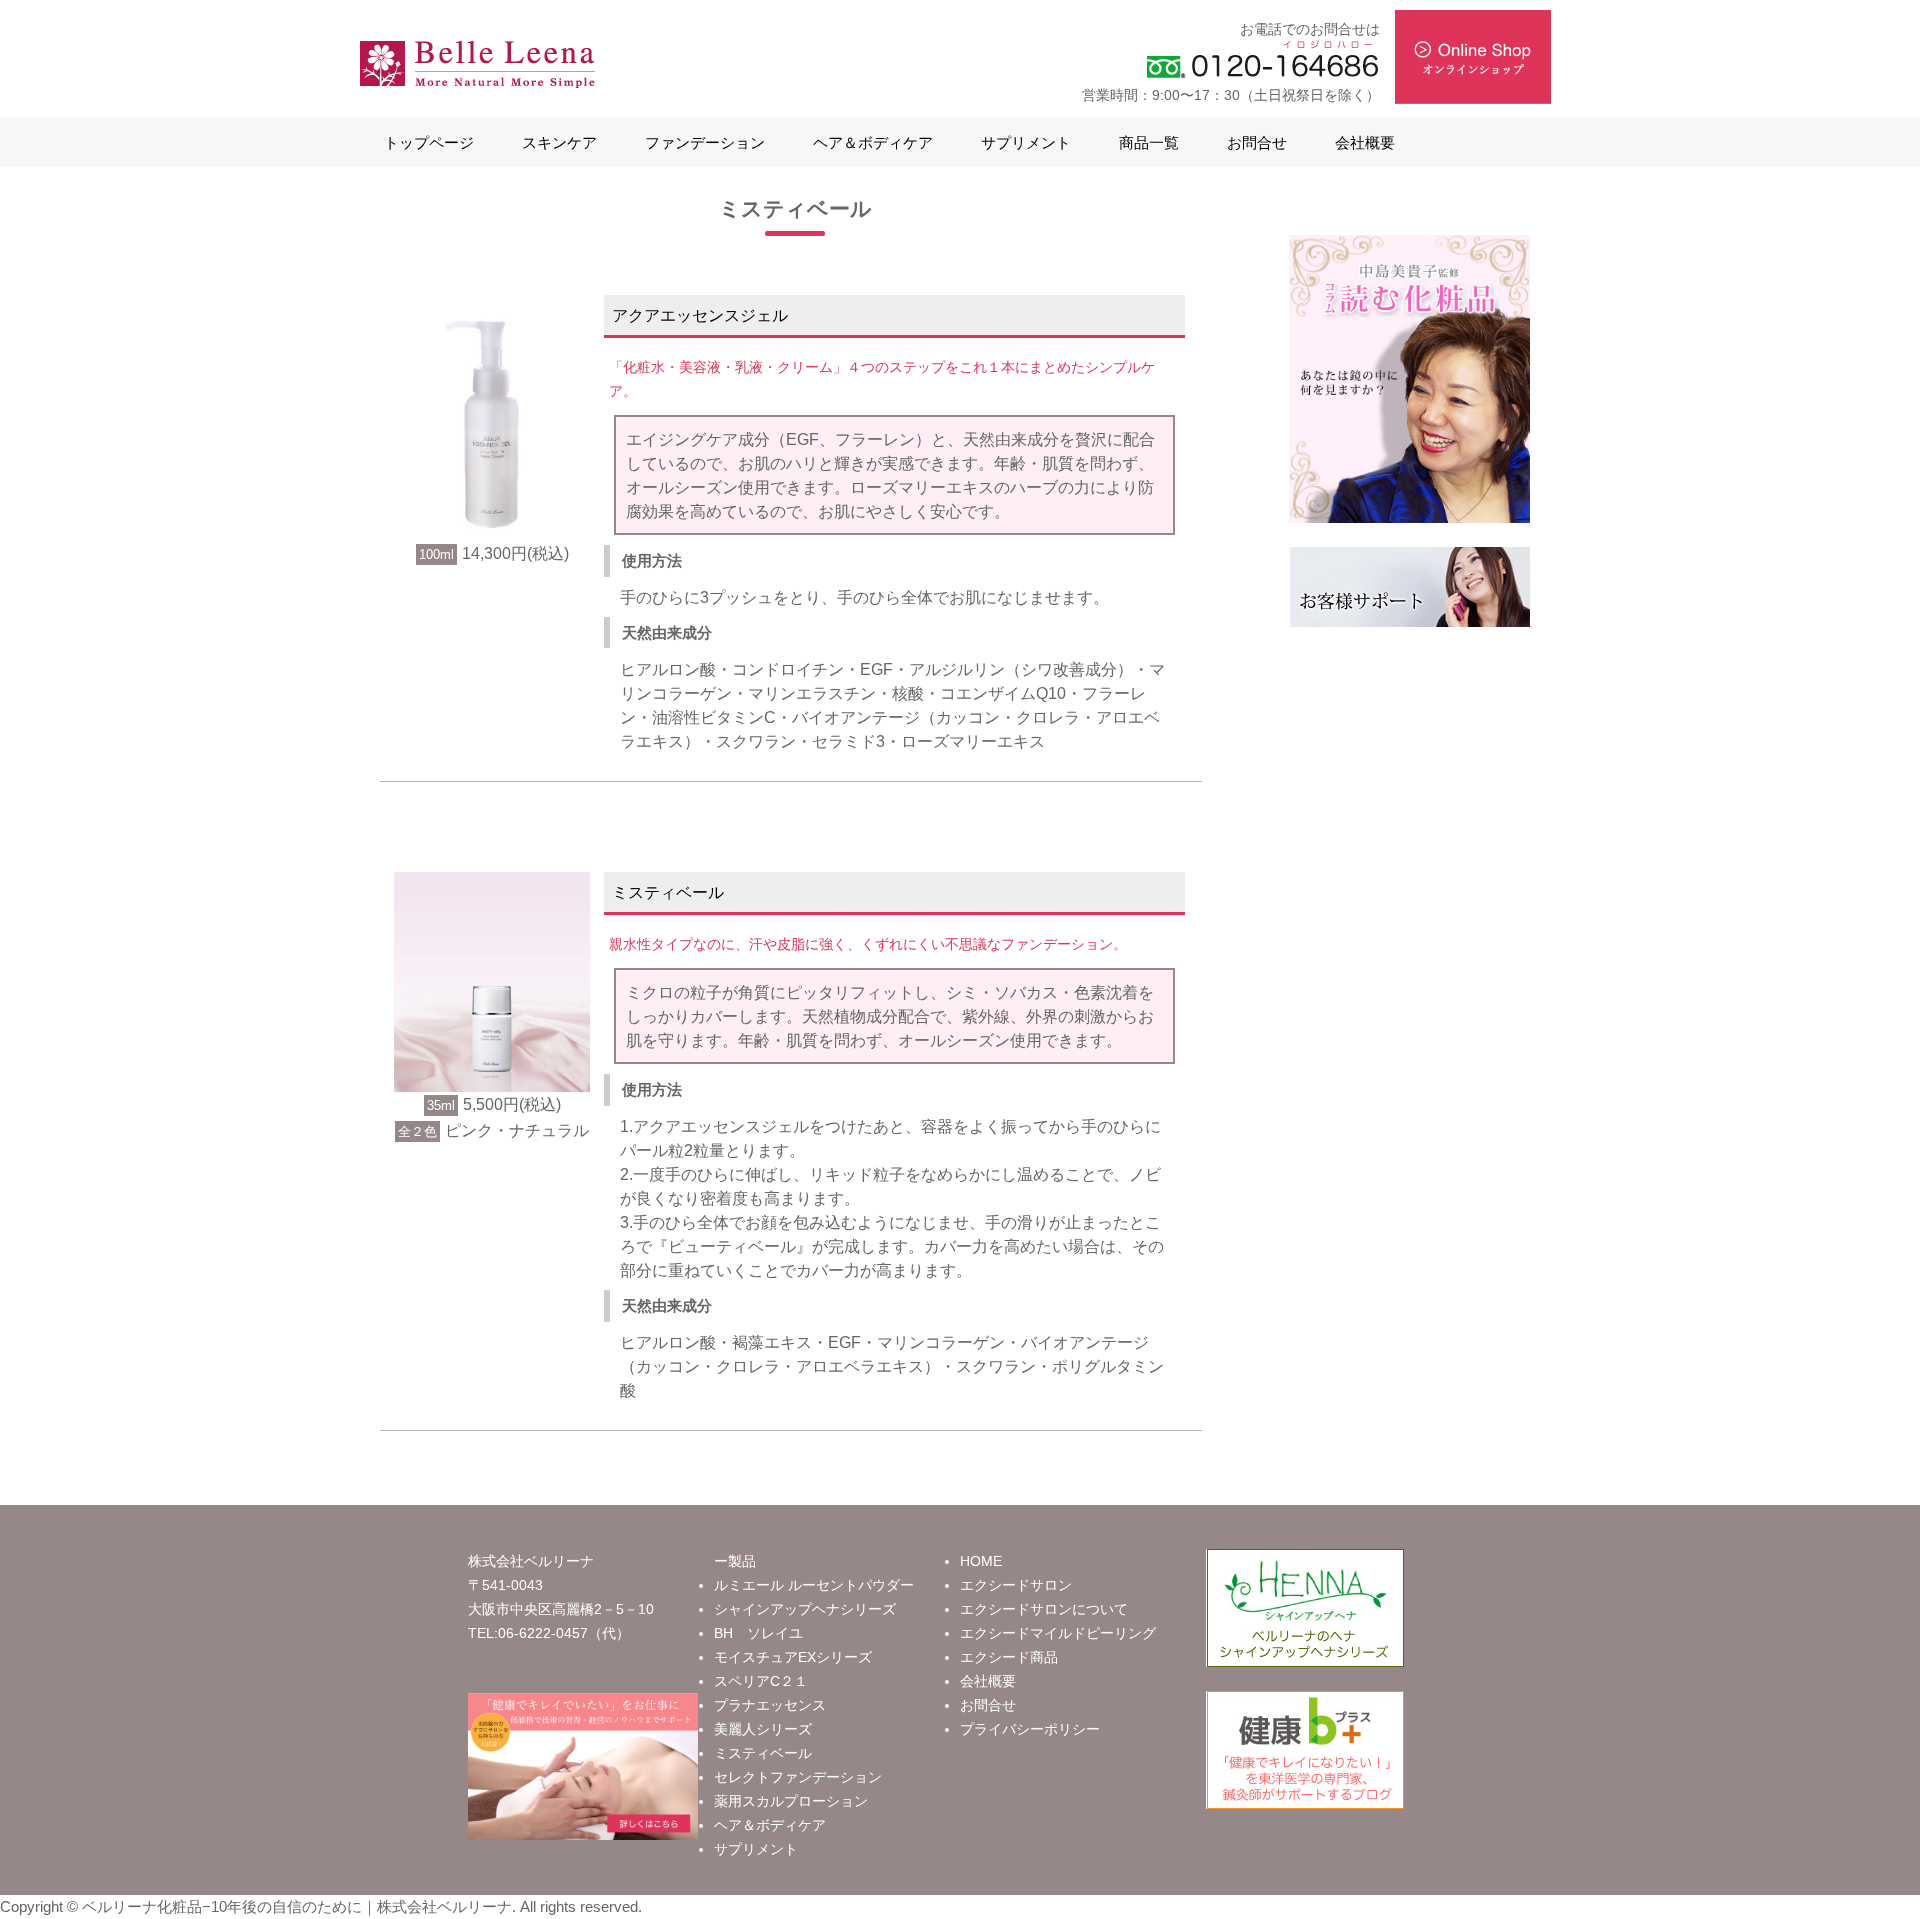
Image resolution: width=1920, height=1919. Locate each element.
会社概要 (1365, 142)
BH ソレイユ (758, 1633)
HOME (981, 1561)
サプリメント (1026, 142)
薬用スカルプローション (791, 1801)
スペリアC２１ (761, 1681)
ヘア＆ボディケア (873, 142)
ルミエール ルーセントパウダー (814, 1585)
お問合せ (1257, 142)
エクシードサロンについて (1044, 1609)
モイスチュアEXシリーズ (793, 1657)
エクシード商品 (1009, 1657)
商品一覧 (1149, 142)
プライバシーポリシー (1030, 1729)
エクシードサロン (1016, 1585)
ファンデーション (705, 142)
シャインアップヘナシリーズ (805, 1609)
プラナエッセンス (770, 1705)
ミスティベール (763, 1753)
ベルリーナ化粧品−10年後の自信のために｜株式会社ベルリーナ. (299, 1906)
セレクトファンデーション (798, 1777)
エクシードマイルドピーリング (1058, 1633)
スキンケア (559, 142)
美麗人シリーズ (763, 1729)
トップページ (429, 142)
